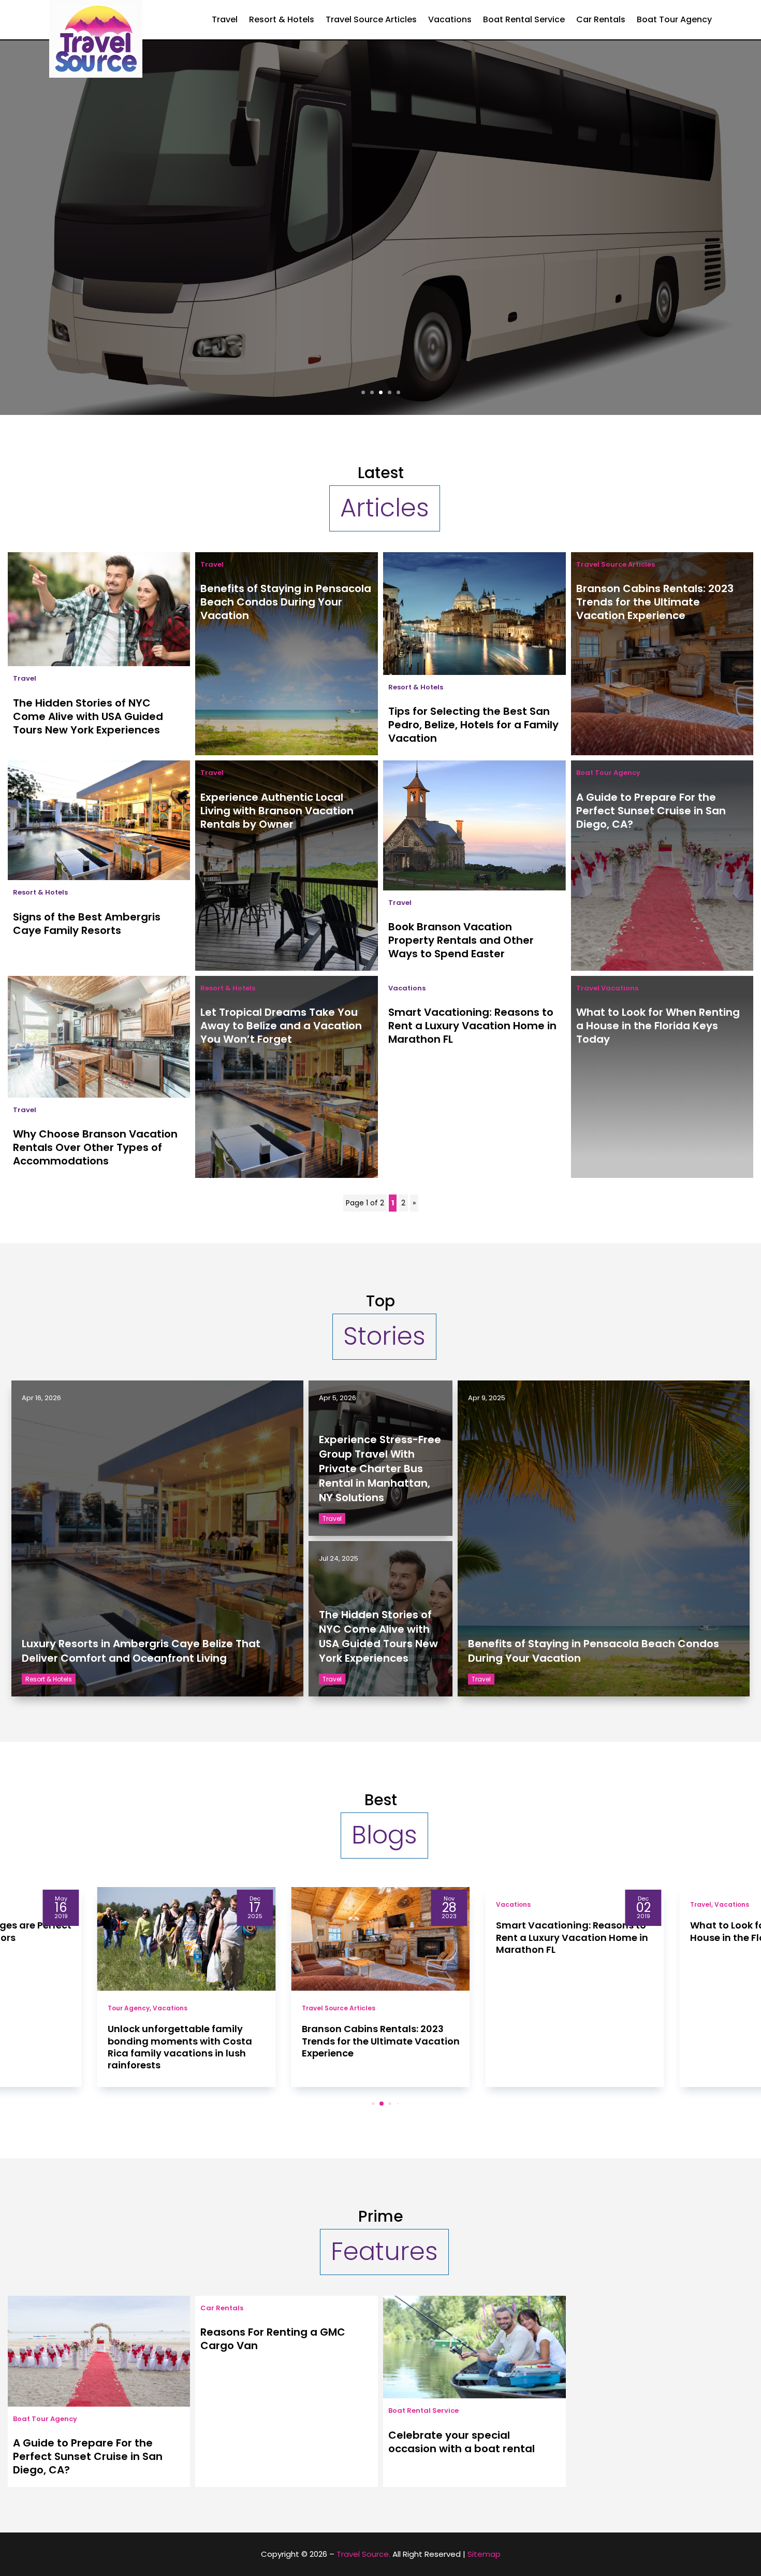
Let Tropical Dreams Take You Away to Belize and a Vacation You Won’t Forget (281, 1026)
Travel (225, 19)
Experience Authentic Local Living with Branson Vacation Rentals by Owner (277, 811)
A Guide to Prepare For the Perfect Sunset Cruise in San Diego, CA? (651, 811)
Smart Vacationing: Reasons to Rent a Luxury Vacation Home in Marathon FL (472, 1026)
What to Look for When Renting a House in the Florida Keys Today (658, 1026)
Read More (380, 304)
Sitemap (484, 2554)
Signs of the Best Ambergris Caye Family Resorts (87, 924)
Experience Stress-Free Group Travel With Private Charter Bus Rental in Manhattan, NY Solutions (381, 219)
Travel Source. (363, 2554)
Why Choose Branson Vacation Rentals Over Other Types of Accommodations (95, 1147)
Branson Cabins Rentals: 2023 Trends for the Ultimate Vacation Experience (655, 602)
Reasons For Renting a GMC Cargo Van (273, 2339)
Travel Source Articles (371, 19)
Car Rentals (601, 19)
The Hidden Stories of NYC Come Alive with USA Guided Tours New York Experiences (88, 716)
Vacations (450, 19)
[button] (365, 2103)
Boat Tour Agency (674, 19)
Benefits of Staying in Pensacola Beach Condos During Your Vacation (286, 602)
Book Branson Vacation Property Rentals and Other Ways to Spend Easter (461, 940)
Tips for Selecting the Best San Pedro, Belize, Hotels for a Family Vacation (473, 725)
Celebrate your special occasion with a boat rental (462, 2442)
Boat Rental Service (524, 19)
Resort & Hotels (282, 19)
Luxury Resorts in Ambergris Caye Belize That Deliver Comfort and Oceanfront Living (141, 1651)
